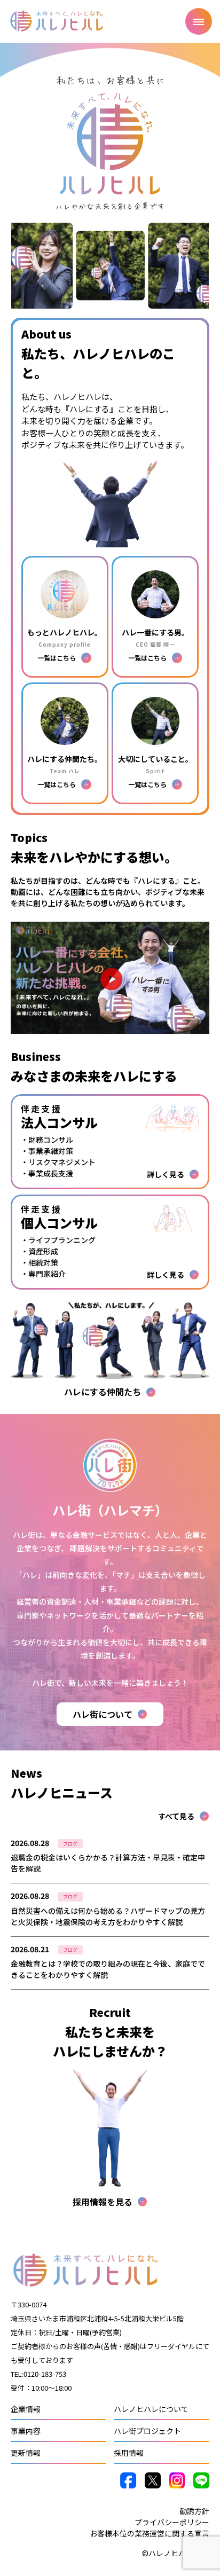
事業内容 (26, 2431)
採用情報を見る (103, 2202)
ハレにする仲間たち (103, 1392)
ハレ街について (103, 1714)
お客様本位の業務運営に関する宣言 (150, 2533)
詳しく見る (110, 1861)
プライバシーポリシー (172, 2522)
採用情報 (129, 2453)
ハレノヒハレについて (151, 2409)
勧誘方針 (194, 2511)
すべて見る (176, 1816)
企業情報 (26, 2409)
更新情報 (26, 2453)
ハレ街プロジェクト (147, 2431)
